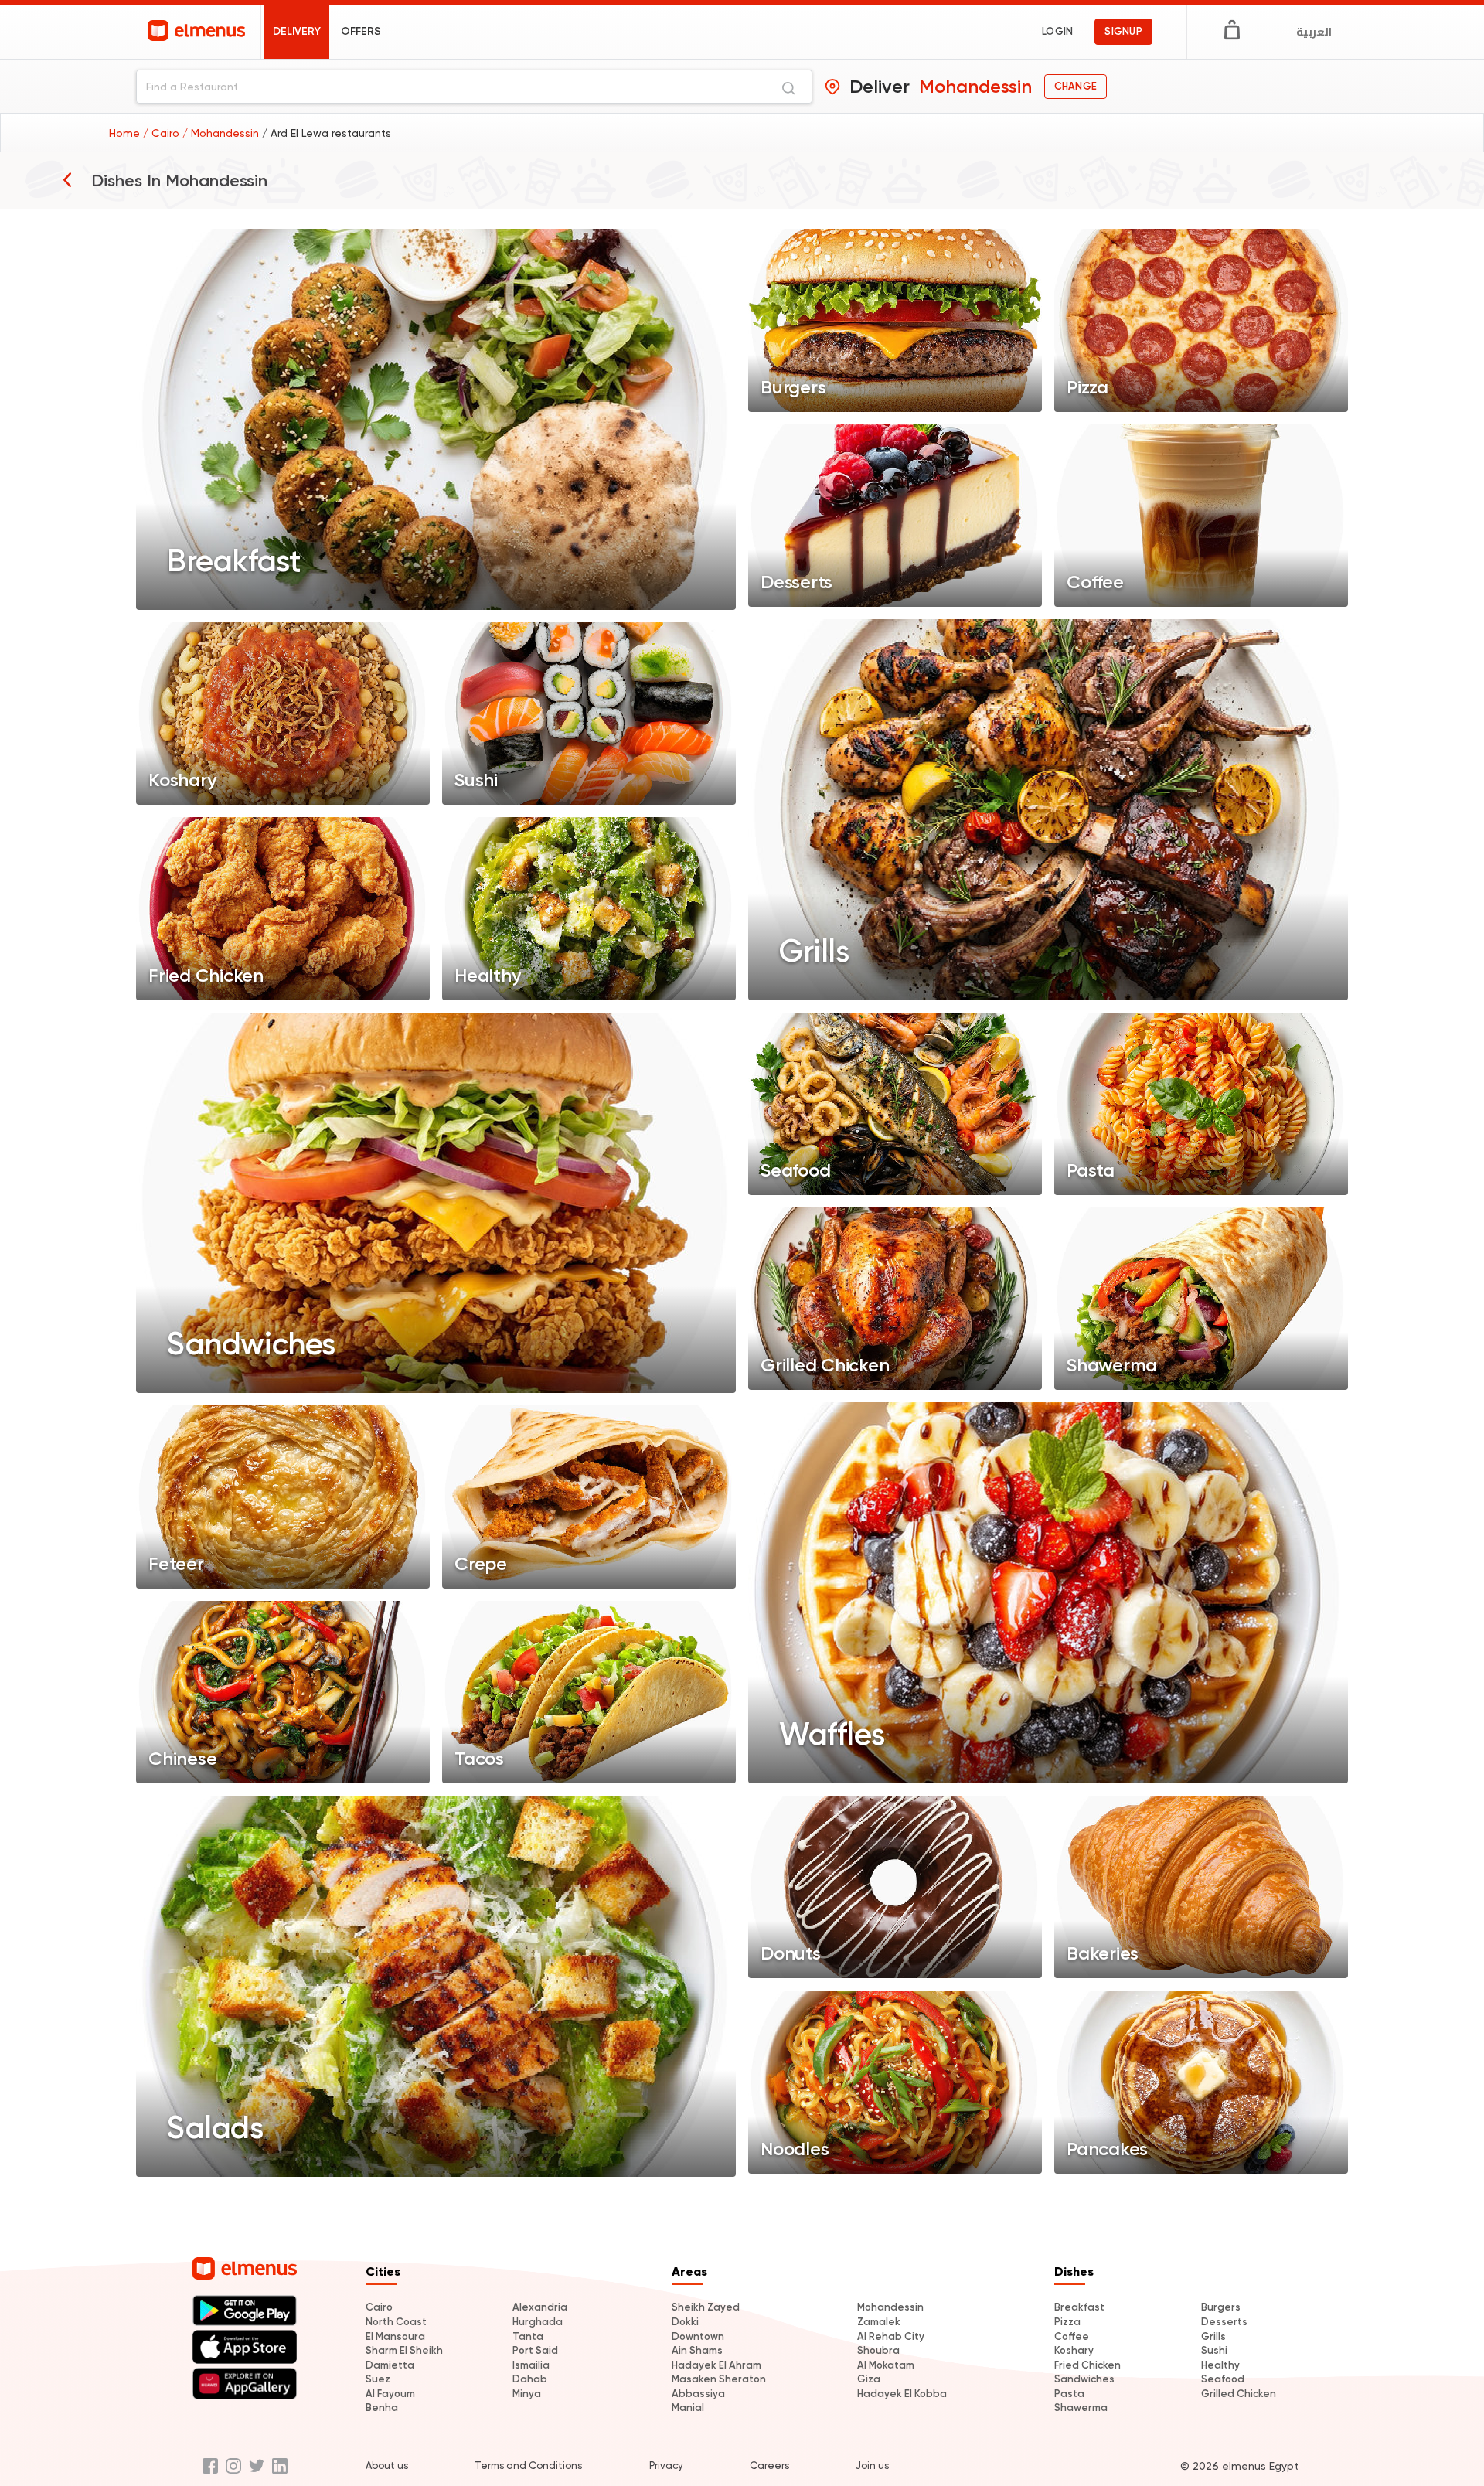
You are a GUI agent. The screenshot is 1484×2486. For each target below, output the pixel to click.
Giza (869, 2379)
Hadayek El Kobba (902, 2394)
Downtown (698, 2336)
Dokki (685, 2322)
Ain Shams (697, 2350)
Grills (1213, 2336)
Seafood (1223, 2379)
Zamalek (879, 2322)
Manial (688, 2408)
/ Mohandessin (222, 133)
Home (126, 133)
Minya (527, 2394)
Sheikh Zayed (706, 2307)
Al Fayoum (390, 2394)
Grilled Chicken (1239, 2394)
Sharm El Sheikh (404, 2350)
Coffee (1072, 2336)
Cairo (379, 2307)
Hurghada (538, 2322)
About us (387, 2466)
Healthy (1220, 2365)
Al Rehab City (891, 2336)
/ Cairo (163, 133)
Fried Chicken (1087, 2365)
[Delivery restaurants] (67, 179)
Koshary (1074, 2350)
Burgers (1221, 2307)
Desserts (1224, 2322)
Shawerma (1081, 2408)
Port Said (535, 2350)
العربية (1314, 32)
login (1057, 31)
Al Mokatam (886, 2365)
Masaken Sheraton (719, 2379)
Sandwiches (1084, 2379)
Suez (378, 2379)
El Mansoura (395, 2336)
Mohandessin (890, 2307)
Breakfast (1079, 2307)
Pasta (1069, 2394)
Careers (769, 2466)
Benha (382, 2408)
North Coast (396, 2322)
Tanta (528, 2336)
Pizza (1067, 2322)
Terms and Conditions (528, 2466)
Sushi (1214, 2350)
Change (1076, 86)
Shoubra (878, 2350)
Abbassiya (698, 2394)
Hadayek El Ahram (716, 2365)
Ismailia (531, 2365)
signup (1123, 31)
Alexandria (540, 2307)
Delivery (297, 31)
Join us (872, 2466)
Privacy (666, 2466)
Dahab (530, 2379)
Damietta (390, 2365)
